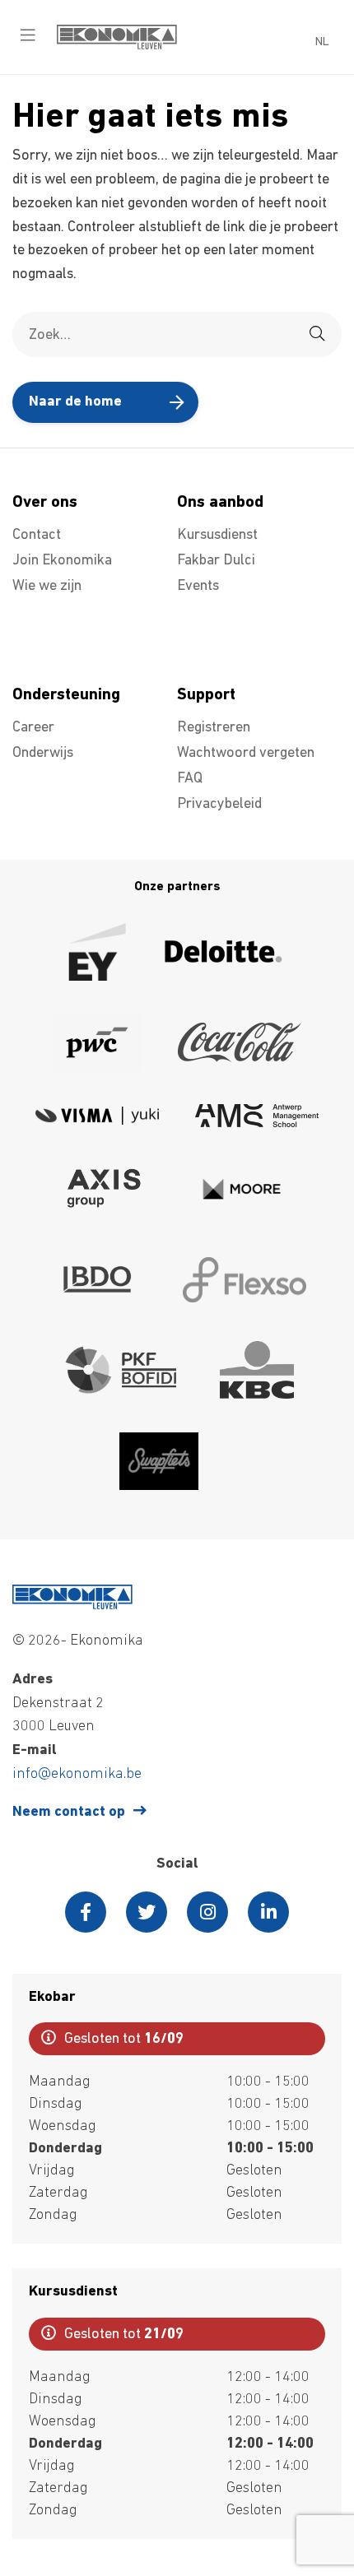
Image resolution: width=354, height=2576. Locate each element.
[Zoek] (317, 334)
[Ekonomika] (117, 46)
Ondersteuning (66, 695)
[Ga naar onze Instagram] (207, 1912)
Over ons (45, 503)
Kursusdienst (217, 536)
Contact (37, 536)
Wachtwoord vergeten (246, 754)
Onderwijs (43, 754)
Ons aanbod (220, 503)
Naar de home (75, 402)
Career (33, 728)
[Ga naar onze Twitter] (147, 1912)
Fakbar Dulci (216, 561)
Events (198, 587)
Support (206, 695)
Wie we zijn (47, 587)
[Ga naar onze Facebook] (86, 1912)
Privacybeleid (219, 805)
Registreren (214, 728)
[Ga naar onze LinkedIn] (268, 1912)
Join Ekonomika (62, 561)
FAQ (190, 779)
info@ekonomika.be (77, 1775)
